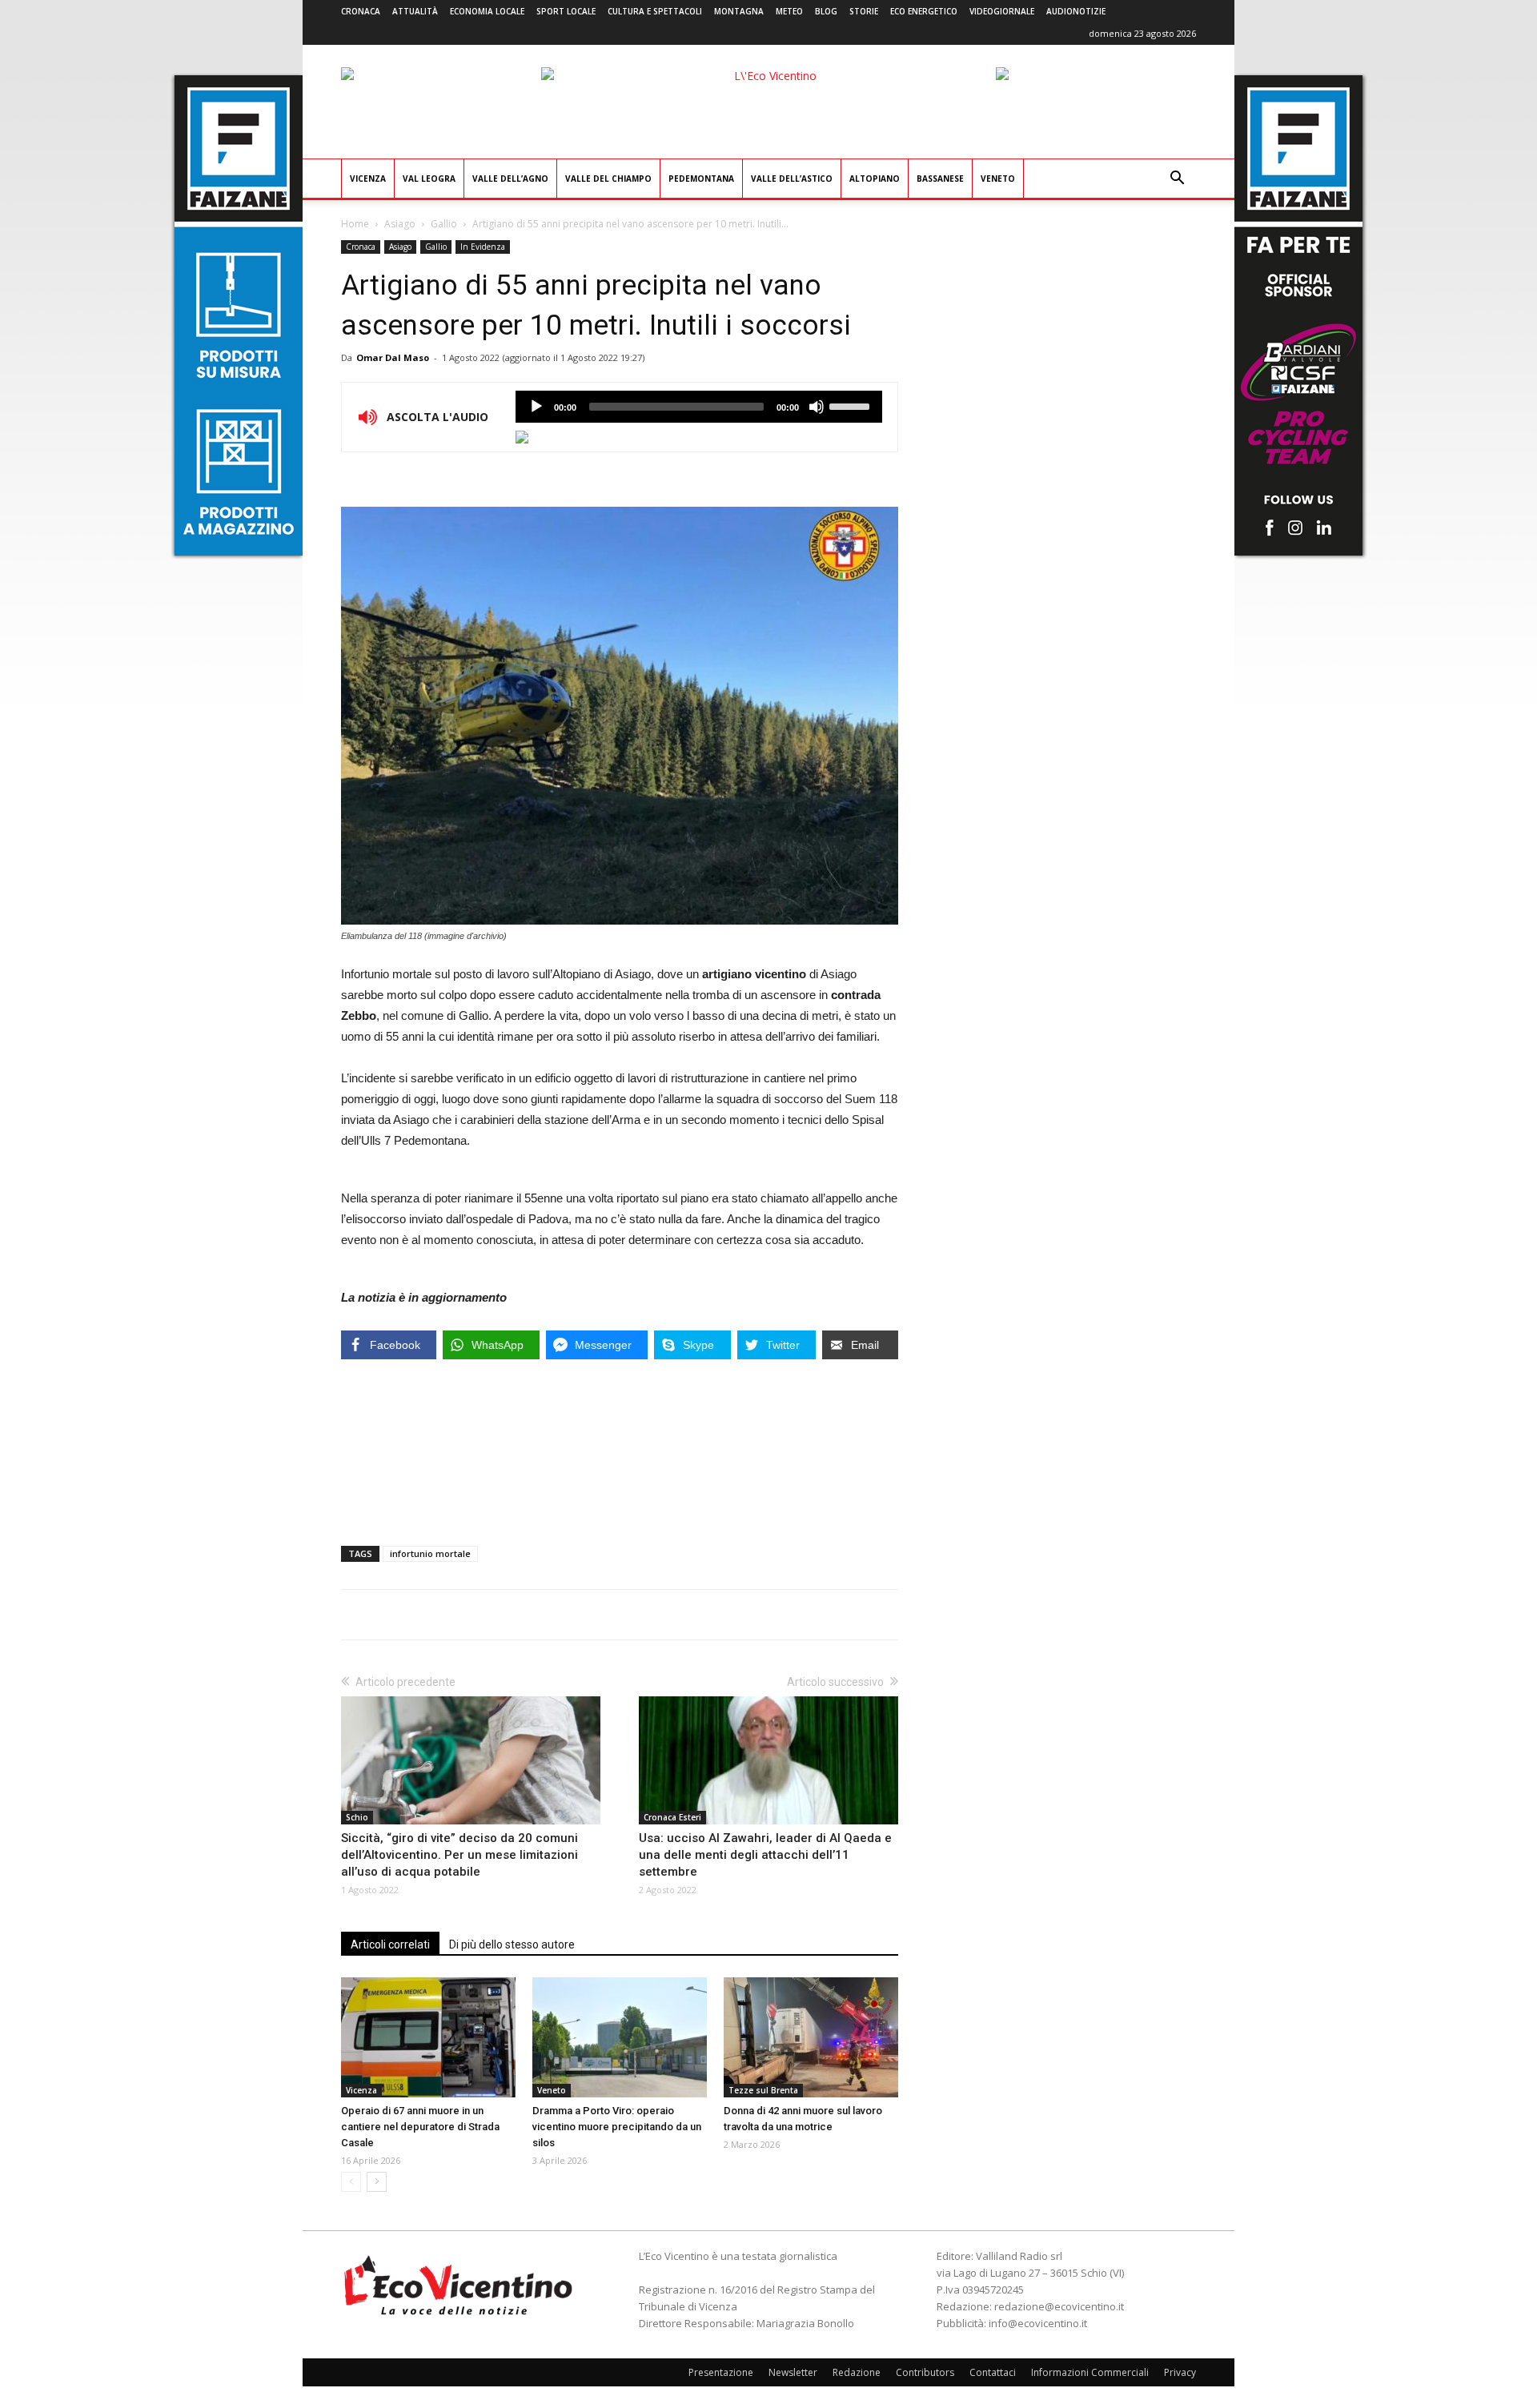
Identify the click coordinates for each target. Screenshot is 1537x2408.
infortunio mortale (430, 1553)
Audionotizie (1076, 11)
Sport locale (566, 11)
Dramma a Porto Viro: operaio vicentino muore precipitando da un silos (617, 2127)
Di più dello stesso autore (512, 1944)
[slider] (852, 405)
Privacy (1180, 2372)
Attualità (415, 11)
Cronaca (361, 11)
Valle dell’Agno (510, 179)
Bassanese (940, 179)
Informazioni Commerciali (1090, 2372)
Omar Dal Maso (393, 357)
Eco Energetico (924, 11)
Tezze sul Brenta (763, 2090)
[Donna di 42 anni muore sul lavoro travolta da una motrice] (811, 2037)
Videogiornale (1002, 11)
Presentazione (721, 2372)
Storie (864, 11)
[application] (699, 407)
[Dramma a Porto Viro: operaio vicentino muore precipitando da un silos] (620, 2037)
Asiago (400, 224)
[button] (1177, 180)
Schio (357, 1817)
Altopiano (875, 179)
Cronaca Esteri (672, 1817)
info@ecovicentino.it (1038, 2323)
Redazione (857, 2372)
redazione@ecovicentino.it (1059, 2306)
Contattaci (993, 2372)
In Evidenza (483, 247)
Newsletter (793, 2372)
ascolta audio (536, 407)
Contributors (925, 2372)
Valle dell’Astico (792, 179)
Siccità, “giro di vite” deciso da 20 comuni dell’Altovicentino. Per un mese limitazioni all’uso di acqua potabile (459, 1855)
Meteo (789, 11)
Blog (826, 11)
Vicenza (368, 179)
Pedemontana (701, 179)
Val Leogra (429, 179)
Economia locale (487, 11)
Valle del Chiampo (608, 179)
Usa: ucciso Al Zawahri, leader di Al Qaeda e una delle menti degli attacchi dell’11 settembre (765, 1855)
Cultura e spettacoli (655, 11)
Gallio (444, 224)
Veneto (998, 179)
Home (355, 224)
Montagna (739, 11)
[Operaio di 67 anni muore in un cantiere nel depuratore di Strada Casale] (428, 2037)
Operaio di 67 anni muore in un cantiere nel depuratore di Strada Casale (420, 2127)
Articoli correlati (390, 1944)
